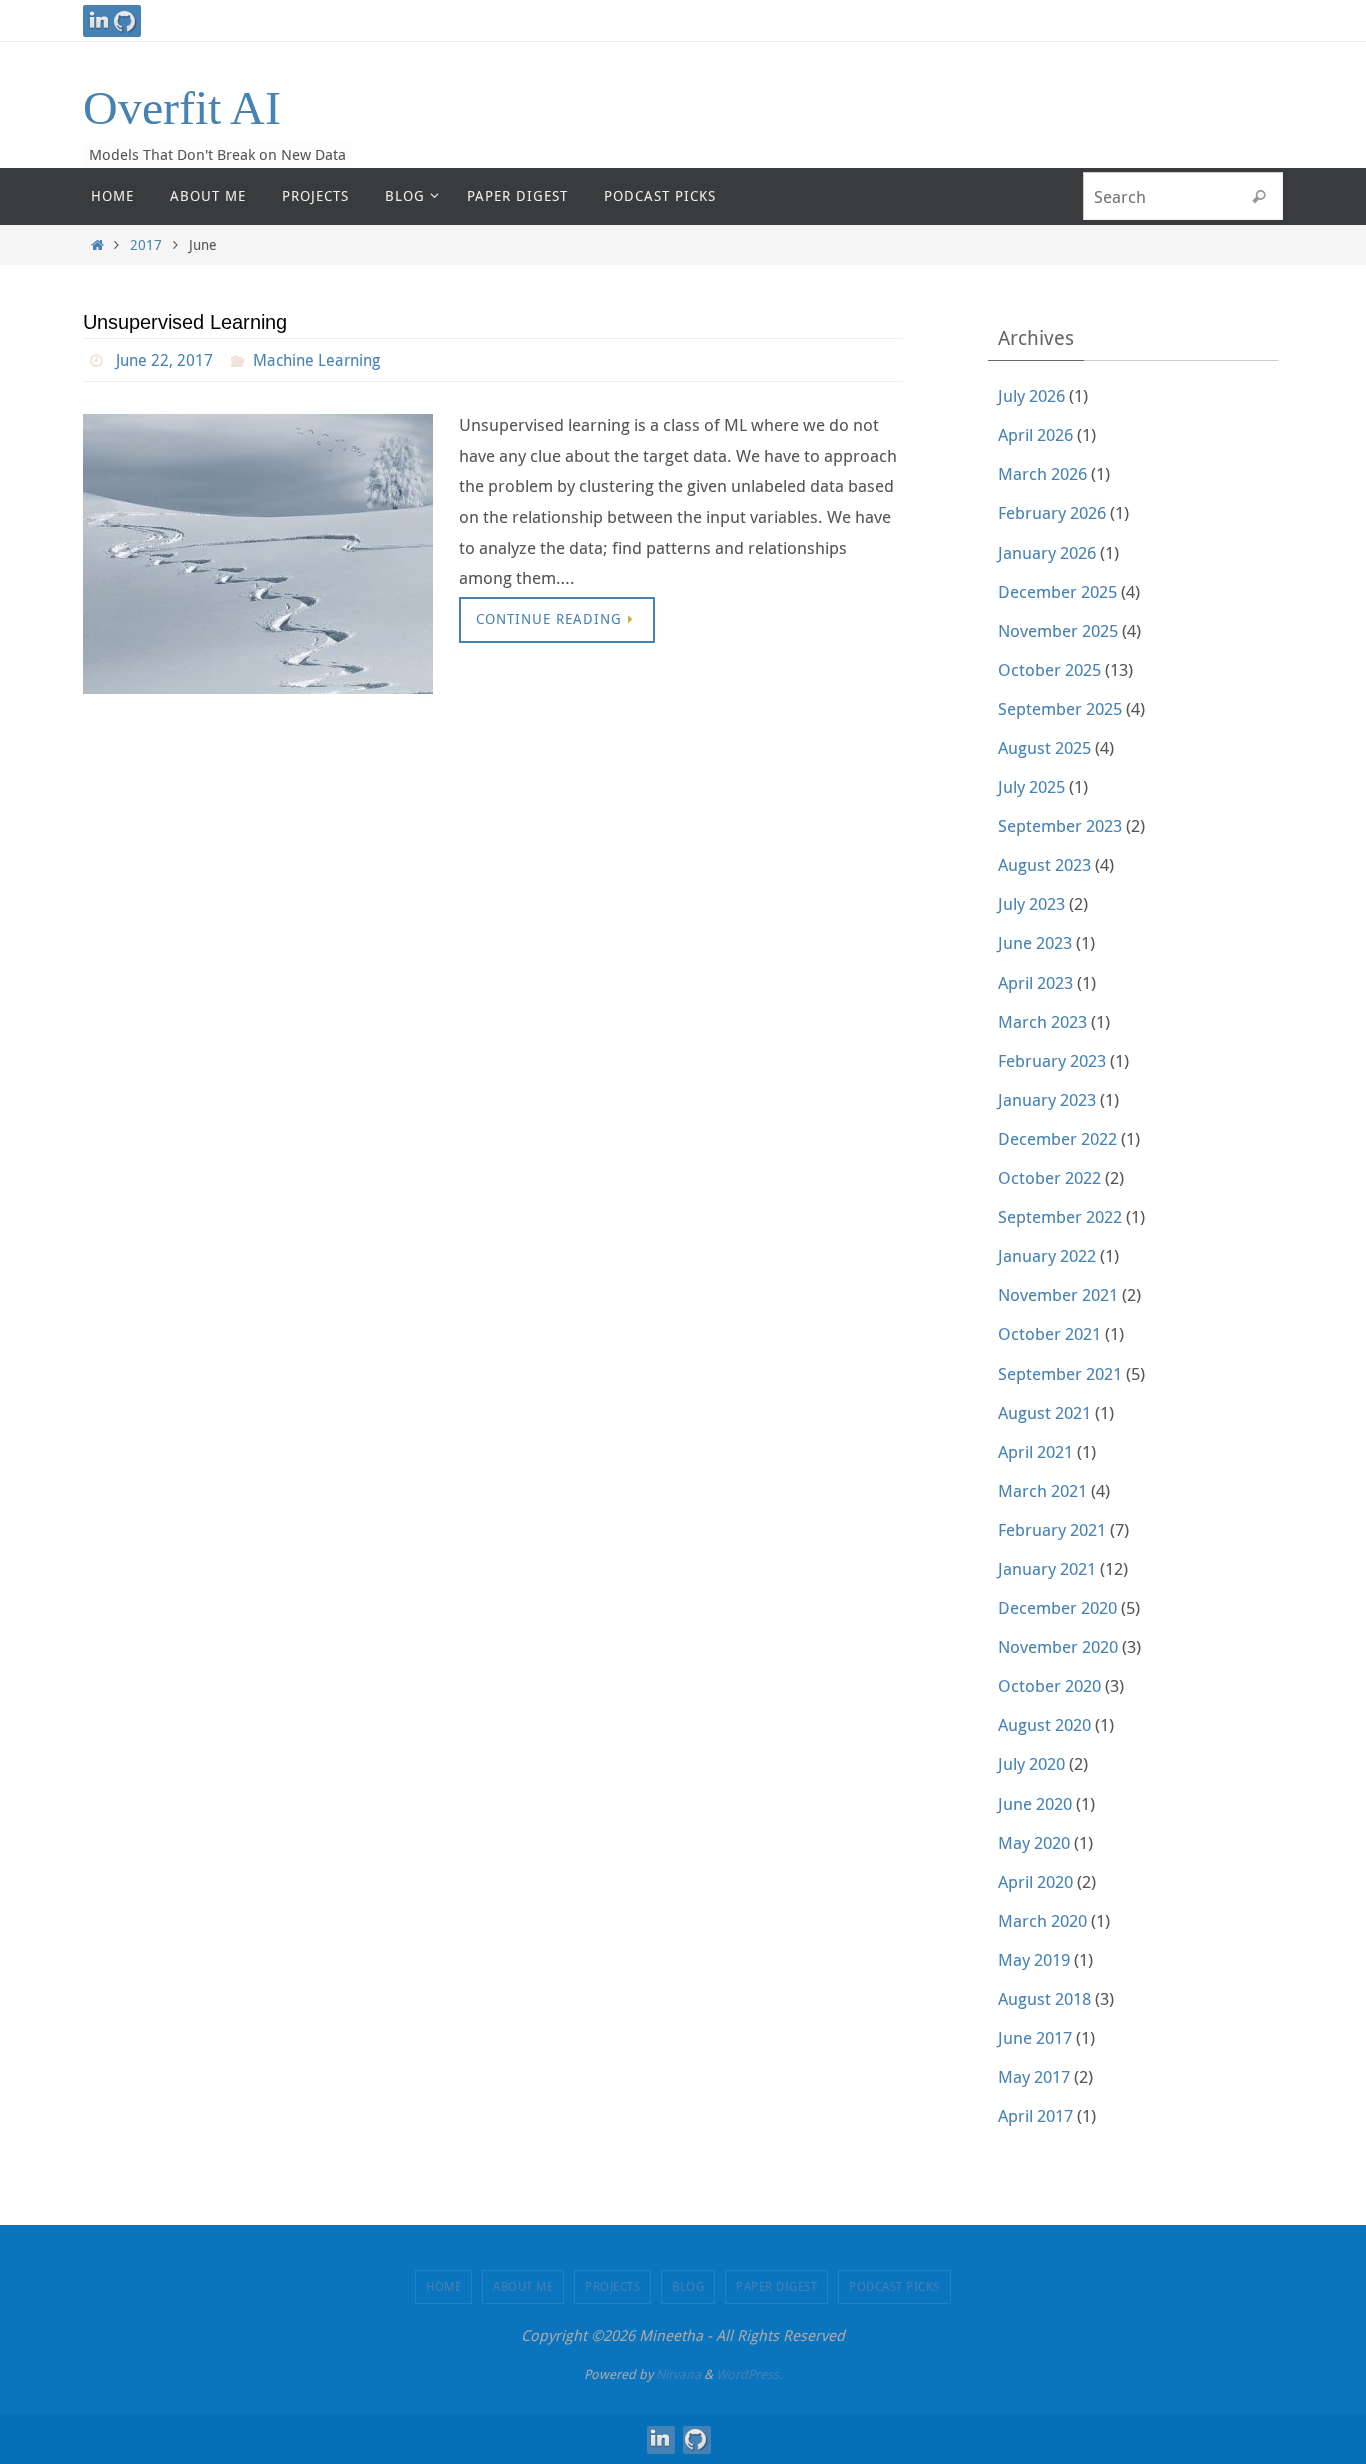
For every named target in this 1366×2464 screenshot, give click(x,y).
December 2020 (1057, 1607)
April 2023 (1035, 982)
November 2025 (1058, 630)
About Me (523, 2286)
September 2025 (1060, 708)
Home (443, 2286)
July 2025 (1031, 786)
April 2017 (1035, 2115)
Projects (612, 2286)
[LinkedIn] (99, 21)
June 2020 (1035, 1803)
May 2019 (1034, 1959)
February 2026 (1052, 512)
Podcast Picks (894, 2286)
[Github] (125, 21)
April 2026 (1035, 434)
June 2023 (1035, 942)
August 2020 (1044, 1724)
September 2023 (1060, 825)
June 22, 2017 (164, 360)
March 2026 (1042, 473)
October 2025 (1049, 669)
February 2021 (1052, 1529)
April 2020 (1035, 1881)
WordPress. (749, 2374)
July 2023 (1031, 903)
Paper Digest (776, 2286)
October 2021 (1049, 1333)
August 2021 (1044, 1412)
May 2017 (1034, 2076)
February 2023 (1052, 1060)
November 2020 (1058, 1646)
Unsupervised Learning (185, 322)
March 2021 (1042, 1490)
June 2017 (1035, 2037)
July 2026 (1031, 395)
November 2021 (1058, 1294)
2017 (146, 245)
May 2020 (1034, 1842)
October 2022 (1049, 1177)
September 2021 (1060, 1373)
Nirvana (678, 2374)
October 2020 (1049, 1685)
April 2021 (1035, 1451)
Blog (688, 2286)
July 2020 (1031, 1763)
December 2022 (1057, 1138)
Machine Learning (316, 360)
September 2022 (1060, 1216)
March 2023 (1042, 1021)
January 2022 (1047, 1255)
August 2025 (1044, 747)
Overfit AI (182, 107)
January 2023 (1047, 1099)
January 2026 (1047, 552)
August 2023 (1044, 864)
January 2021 (1047, 1568)
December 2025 (1057, 591)
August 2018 (1044, 1998)
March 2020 (1042, 1920)
